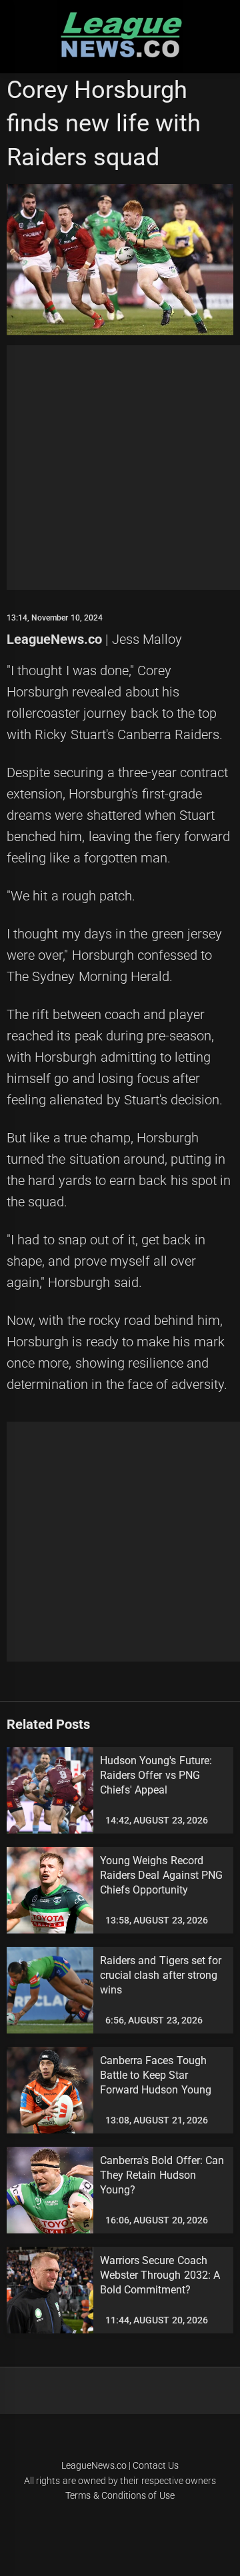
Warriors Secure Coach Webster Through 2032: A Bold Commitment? (160, 2275)
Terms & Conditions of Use (120, 2495)
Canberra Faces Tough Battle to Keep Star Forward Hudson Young (156, 2075)
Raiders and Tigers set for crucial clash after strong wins (161, 1975)
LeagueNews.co (54, 639)
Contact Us (156, 2465)
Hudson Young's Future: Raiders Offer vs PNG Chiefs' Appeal (156, 1776)
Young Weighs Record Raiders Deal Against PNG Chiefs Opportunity (161, 1876)
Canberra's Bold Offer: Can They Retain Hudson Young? (162, 2175)
